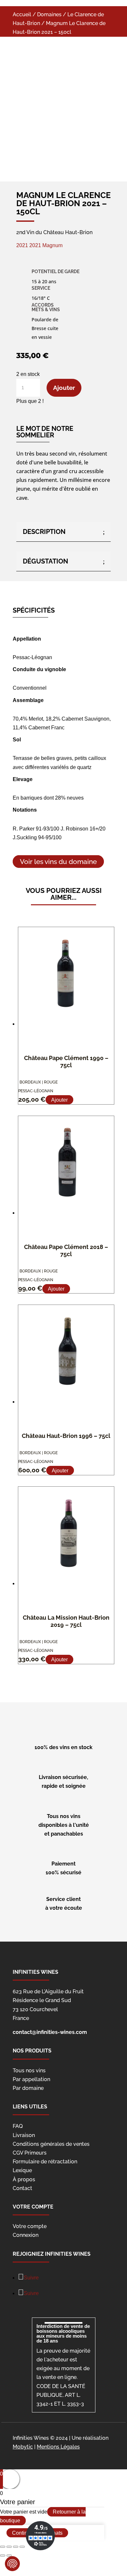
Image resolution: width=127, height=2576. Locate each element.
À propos (24, 2179)
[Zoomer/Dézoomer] (22, 2547)
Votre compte (30, 2226)
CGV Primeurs (30, 2153)
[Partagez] (9, 2547)
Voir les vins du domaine (58, 862)
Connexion (26, 2235)
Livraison (24, 2135)
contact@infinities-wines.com (50, 2032)
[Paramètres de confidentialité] (12, 2564)
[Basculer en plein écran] (16, 2547)
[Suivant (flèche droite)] (9, 2556)
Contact (22, 2188)
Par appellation (31, 2079)
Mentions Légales (58, 2447)
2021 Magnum (46, 245)
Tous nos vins (29, 2071)
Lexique (22, 2170)
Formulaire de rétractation (45, 2162)
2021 (23, 245)
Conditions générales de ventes (51, 2144)
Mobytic (23, 2447)
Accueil (22, 14)
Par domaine (28, 2088)
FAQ (18, 2126)
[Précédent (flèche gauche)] (3, 2556)
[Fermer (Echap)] (3, 2547)
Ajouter (64, 388)
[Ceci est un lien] (51, 149)
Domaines (49, 14)
